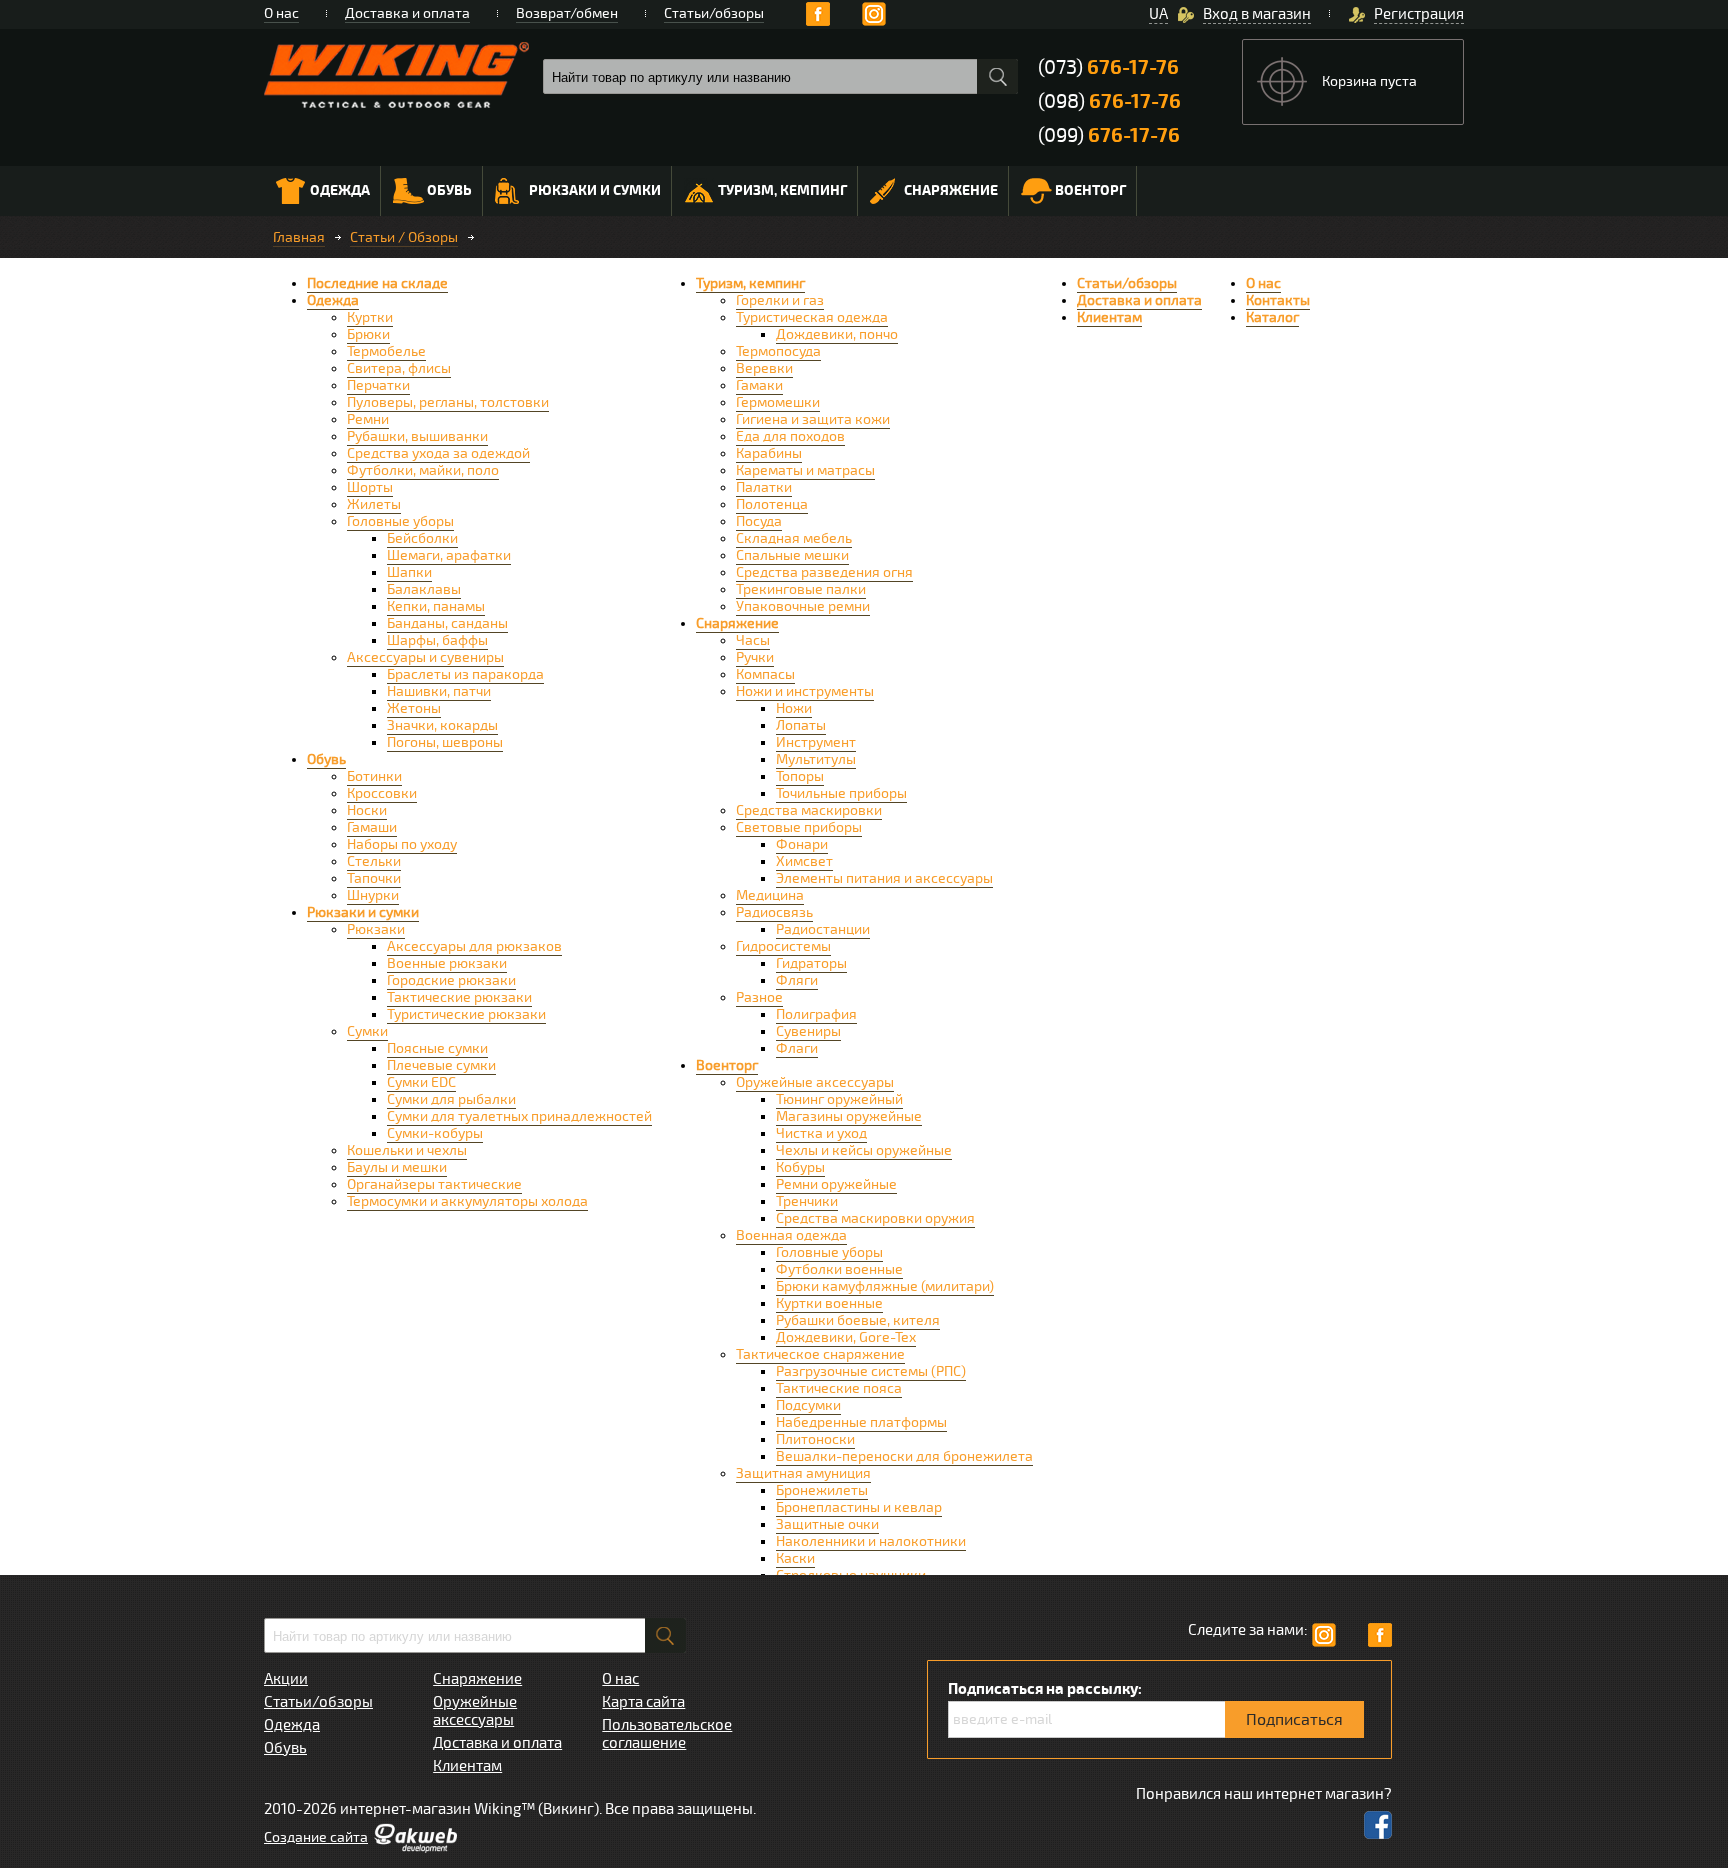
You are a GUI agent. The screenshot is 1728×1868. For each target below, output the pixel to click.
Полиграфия (816, 1014)
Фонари (802, 844)
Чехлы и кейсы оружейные (864, 1150)
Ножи (794, 708)
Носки (367, 810)
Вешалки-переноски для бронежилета (904, 1456)
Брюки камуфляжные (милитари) (885, 1286)
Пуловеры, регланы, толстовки (448, 402)
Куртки (370, 317)
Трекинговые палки (801, 589)
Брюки (368, 334)
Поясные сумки (437, 1048)
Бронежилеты (822, 1490)
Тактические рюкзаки (459, 997)
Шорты (370, 487)
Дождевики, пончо (837, 334)
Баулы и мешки (397, 1167)
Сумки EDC (421, 1082)
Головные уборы (400, 521)
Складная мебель (794, 538)
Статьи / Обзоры (404, 237)
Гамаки (759, 385)
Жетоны (414, 708)
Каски (795, 1558)
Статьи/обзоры (714, 13)
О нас (281, 13)
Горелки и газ (780, 300)
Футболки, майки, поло (423, 470)
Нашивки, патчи (439, 691)
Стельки (374, 861)
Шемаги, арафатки (449, 555)
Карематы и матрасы (805, 470)
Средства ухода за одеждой (438, 453)
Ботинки (374, 776)
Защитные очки (827, 1524)
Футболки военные (839, 1269)
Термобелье (386, 351)
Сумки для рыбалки (451, 1099)
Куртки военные (829, 1303)
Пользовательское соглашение (667, 1734)
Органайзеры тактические (434, 1184)
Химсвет (804, 861)
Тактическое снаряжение (820, 1354)
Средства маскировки (809, 810)
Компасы (765, 674)
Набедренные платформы (861, 1422)
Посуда (759, 521)
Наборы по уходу (402, 844)
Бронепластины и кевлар (859, 1507)
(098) (1109, 101)
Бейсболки (422, 538)
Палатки (764, 487)
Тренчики (807, 1201)
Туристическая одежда (812, 317)
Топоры (800, 776)
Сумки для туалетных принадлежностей (519, 1116)
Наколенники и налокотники (871, 1541)
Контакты (1278, 300)
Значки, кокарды (442, 725)
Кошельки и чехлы (407, 1150)
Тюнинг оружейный (839, 1099)
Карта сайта (643, 1702)
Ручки (755, 657)
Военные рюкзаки (447, 963)
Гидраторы (811, 963)
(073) (1108, 67)
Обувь (449, 190)
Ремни (368, 419)
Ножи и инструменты (805, 691)
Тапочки (374, 878)
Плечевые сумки (441, 1065)
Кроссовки (382, 793)
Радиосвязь (774, 912)
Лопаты (801, 725)
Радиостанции (823, 929)
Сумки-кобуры (435, 1133)
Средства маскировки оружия (875, 1218)
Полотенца (772, 504)
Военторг (1090, 190)
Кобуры (800, 1167)
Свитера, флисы (399, 368)
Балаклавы (424, 589)
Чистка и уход (821, 1133)
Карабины (769, 453)
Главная (299, 237)
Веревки (764, 368)
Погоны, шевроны (445, 742)
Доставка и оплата (407, 13)
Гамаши (372, 827)
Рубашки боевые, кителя (858, 1320)
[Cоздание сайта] (415, 1848)
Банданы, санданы (447, 623)
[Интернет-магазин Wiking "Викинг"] (396, 75)
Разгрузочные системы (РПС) (871, 1371)
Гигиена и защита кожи (813, 419)
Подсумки (808, 1405)
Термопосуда (778, 351)
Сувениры (808, 1031)
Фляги (797, 980)
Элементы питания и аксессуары (884, 878)
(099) (1109, 135)
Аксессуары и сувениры (425, 657)
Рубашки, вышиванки (417, 436)
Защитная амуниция (803, 1473)
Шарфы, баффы (437, 640)
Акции (286, 1679)
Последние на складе (377, 283)
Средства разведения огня (824, 572)
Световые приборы (799, 827)
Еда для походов (790, 436)
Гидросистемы (783, 946)
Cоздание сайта (316, 1837)
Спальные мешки (792, 555)
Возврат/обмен (567, 13)
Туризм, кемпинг (782, 190)
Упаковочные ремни (803, 606)
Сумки (367, 1031)
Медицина (770, 895)
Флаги (797, 1048)
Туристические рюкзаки (466, 1014)
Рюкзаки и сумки (595, 190)
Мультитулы (816, 759)
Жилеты (374, 504)
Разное (759, 997)
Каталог (1272, 317)
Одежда (340, 190)
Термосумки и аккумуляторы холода (467, 1201)
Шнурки (373, 895)
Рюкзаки (376, 929)
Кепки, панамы (436, 606)
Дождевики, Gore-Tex (846, 1337)
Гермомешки (778, 402)
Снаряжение (951, 190)
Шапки (409, 572)
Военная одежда (791, 1235)
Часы (753, 640)
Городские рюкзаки (451, 980)
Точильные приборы (841, 793)
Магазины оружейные (849, 1116)
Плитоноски (815, 1439)
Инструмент (816, 742)
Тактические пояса (839, 1388)
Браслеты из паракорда (465, 674)
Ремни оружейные (836, 1184)
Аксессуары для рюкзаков (474, 946)
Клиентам (1109, 317)
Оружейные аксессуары (815, 1082)
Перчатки (378, 385)
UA (1158, 14)
